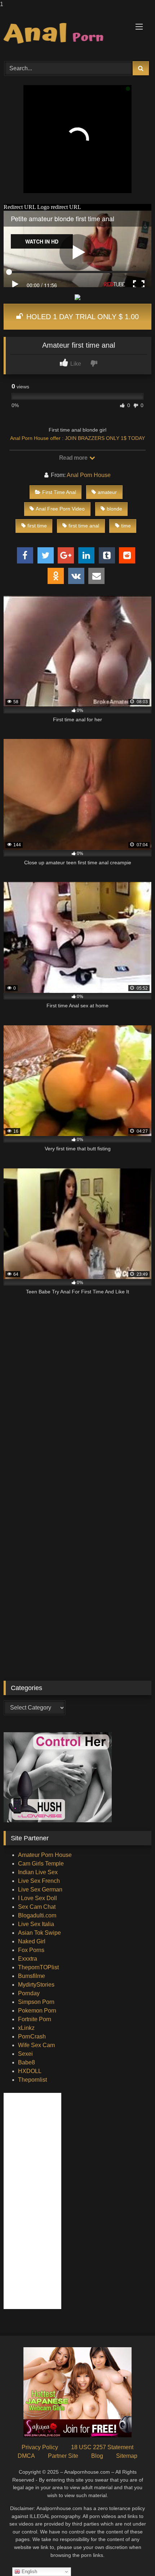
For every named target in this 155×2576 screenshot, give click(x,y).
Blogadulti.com (37, 1915)
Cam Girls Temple (41, 1864)
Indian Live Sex (38, 1872)
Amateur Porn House (45, 1855)
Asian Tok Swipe (39, 1933)
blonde (114, 509)
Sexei (25, 2054)
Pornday (29, 1993)
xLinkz (26, 2028)
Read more (74, 458)
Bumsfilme (32, 1976)
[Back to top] (133, 2556)
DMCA (26, 2456)
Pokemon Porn (37, 2011)
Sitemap (127, 2456)
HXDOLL (30, 2071)
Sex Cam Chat (37, 1907)
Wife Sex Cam (36, 2045)
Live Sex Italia (36, 1924)
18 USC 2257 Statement (102, 2447)
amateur (107, 492)
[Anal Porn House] (63, 34)
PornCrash (32, 2036)
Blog (97, 2456)
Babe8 (26, 2062)
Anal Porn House (89, 475)
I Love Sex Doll (37, 1898)
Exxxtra (28, 1959)
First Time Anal (59, 492)
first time (37, 526)
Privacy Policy (40, 2447)
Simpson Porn (36, 2002)
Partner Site (63, 2456)
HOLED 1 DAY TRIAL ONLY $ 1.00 (81, 317)
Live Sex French (39, 1881)
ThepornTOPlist (38, 1967)
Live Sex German (40, 1889)
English (29, 2571)
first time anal (84, 526)
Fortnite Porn (35, 2019)
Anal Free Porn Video (60, 509)
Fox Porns (31, 1950)
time (126, 526)
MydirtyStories (36, 1985)
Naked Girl (32, 1941)
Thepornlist (32, 2080)
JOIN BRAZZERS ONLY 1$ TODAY (105, 438)
